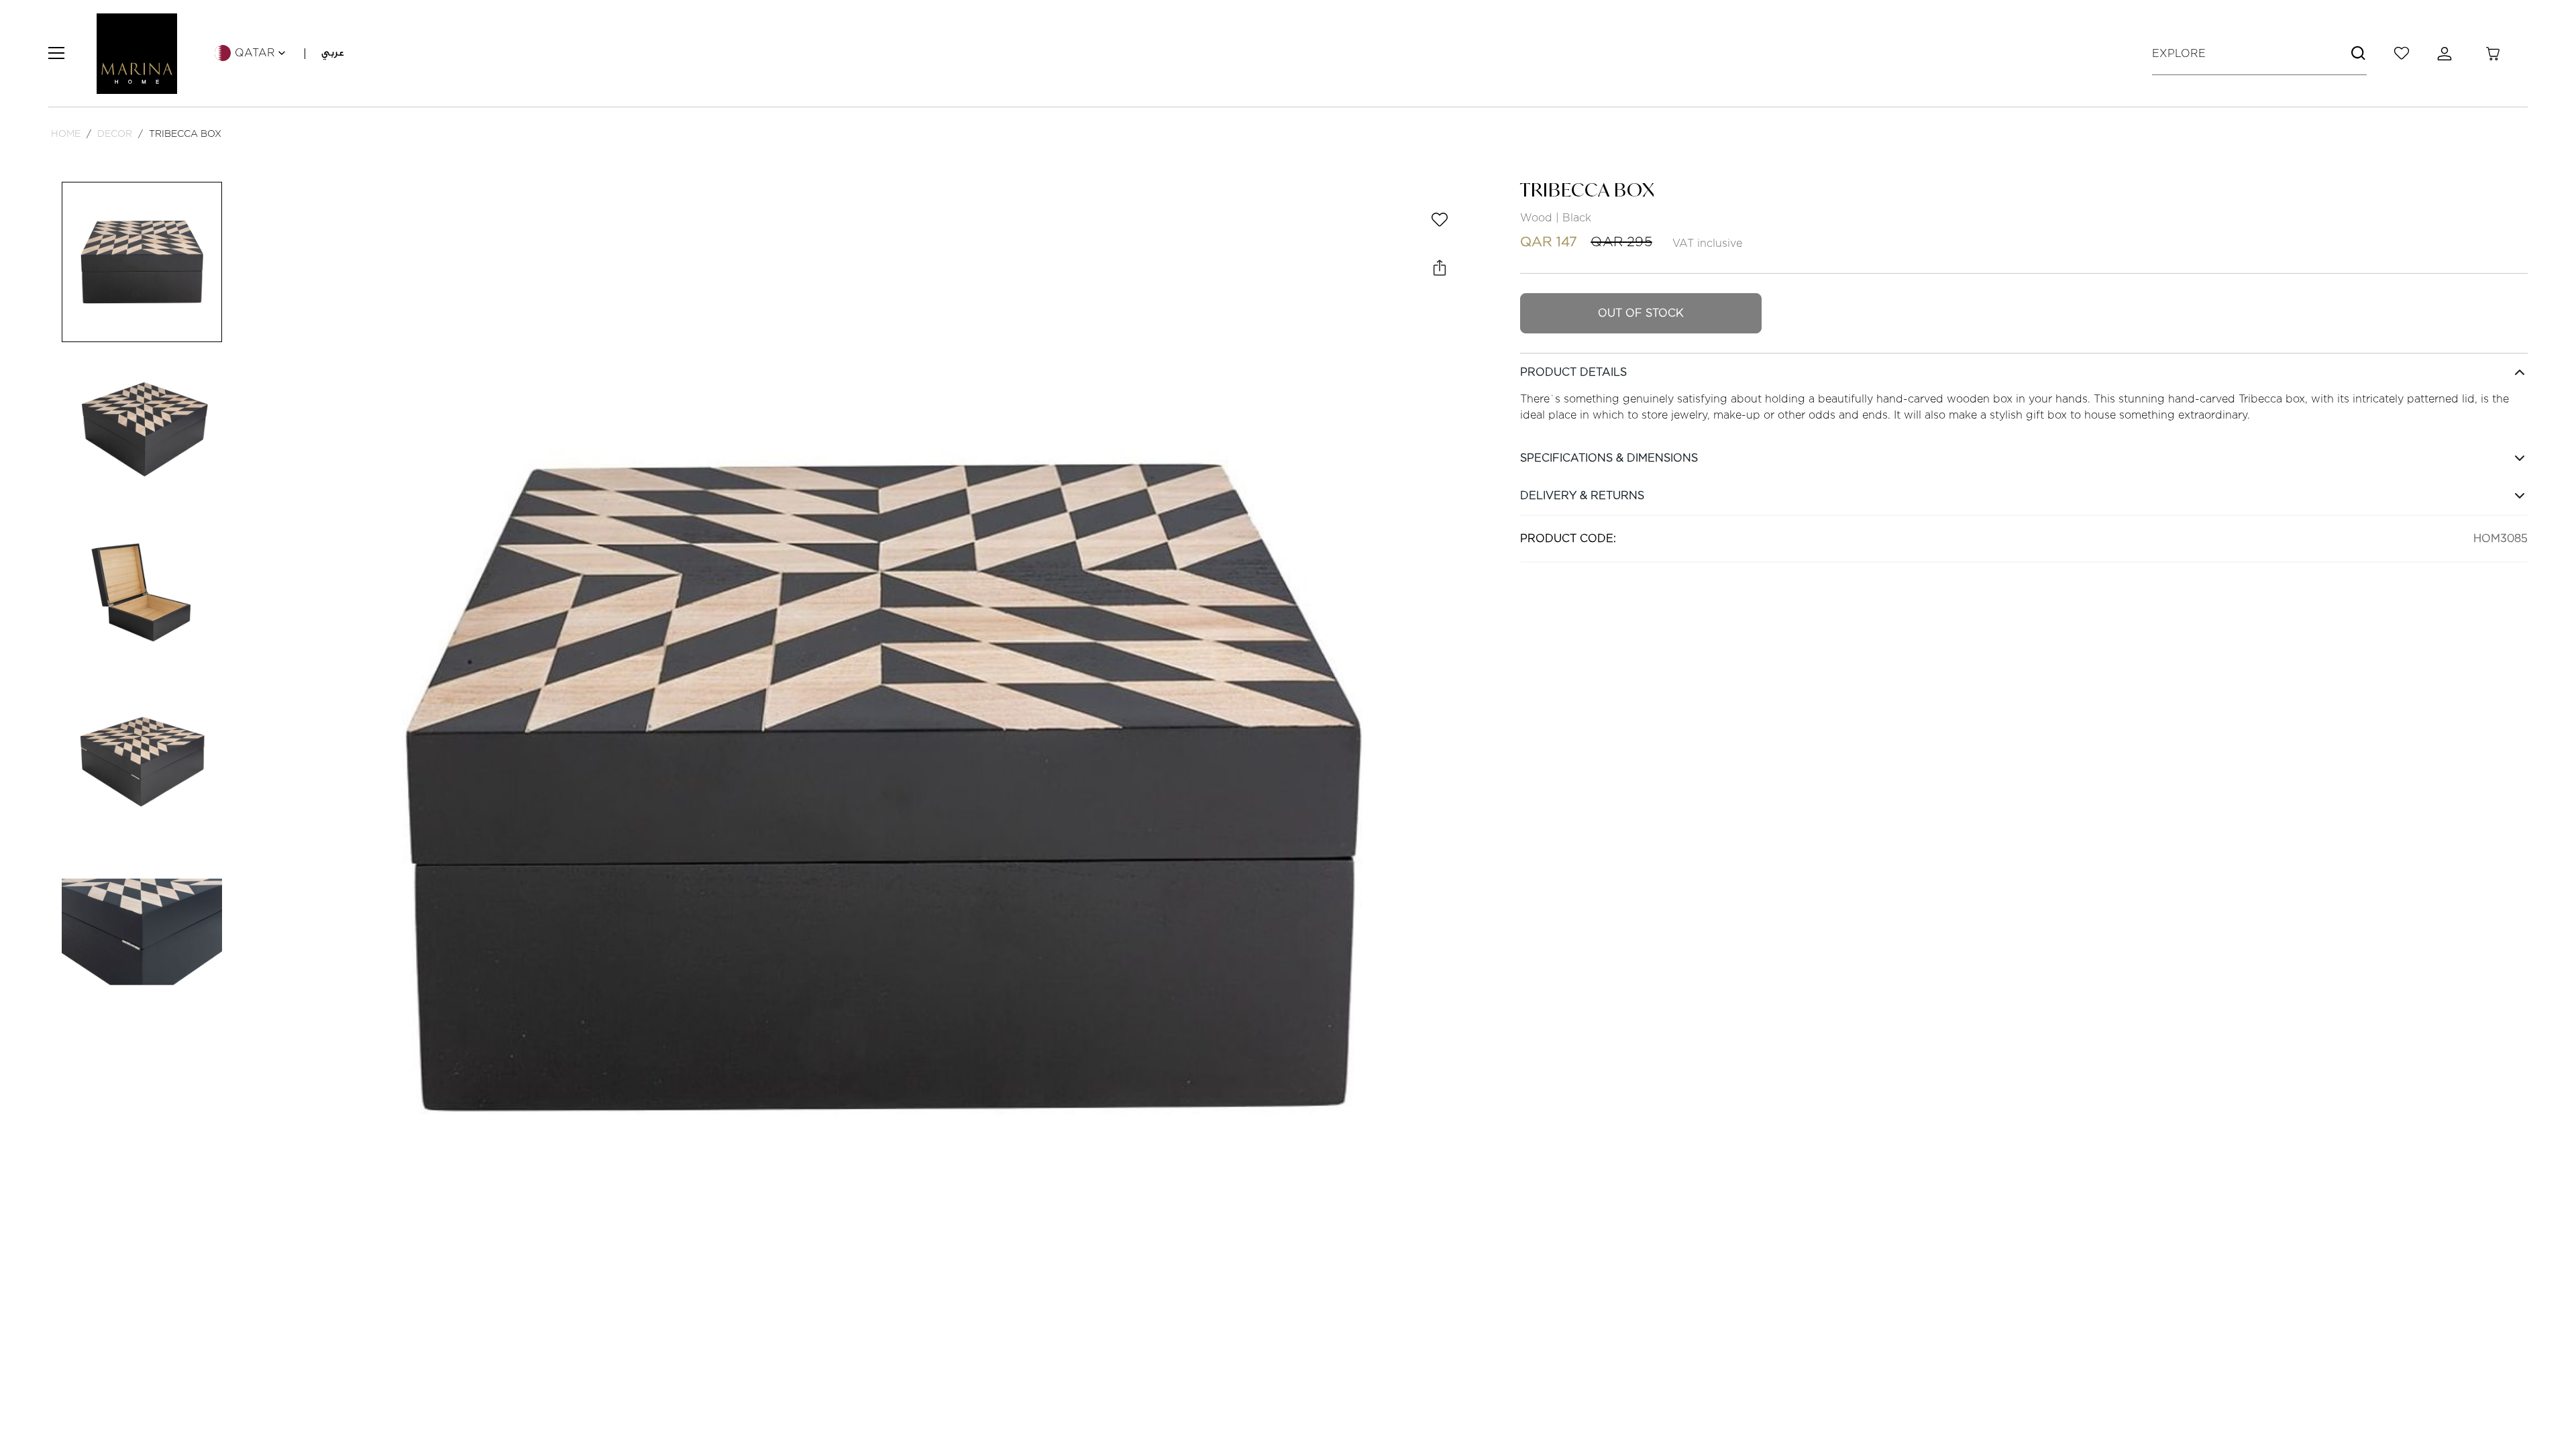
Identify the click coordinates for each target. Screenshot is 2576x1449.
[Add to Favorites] (1440, 219)
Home (66, 133)
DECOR (115, 133)
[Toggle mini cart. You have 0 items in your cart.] (2493, 54)
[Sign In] (2447, 54)
